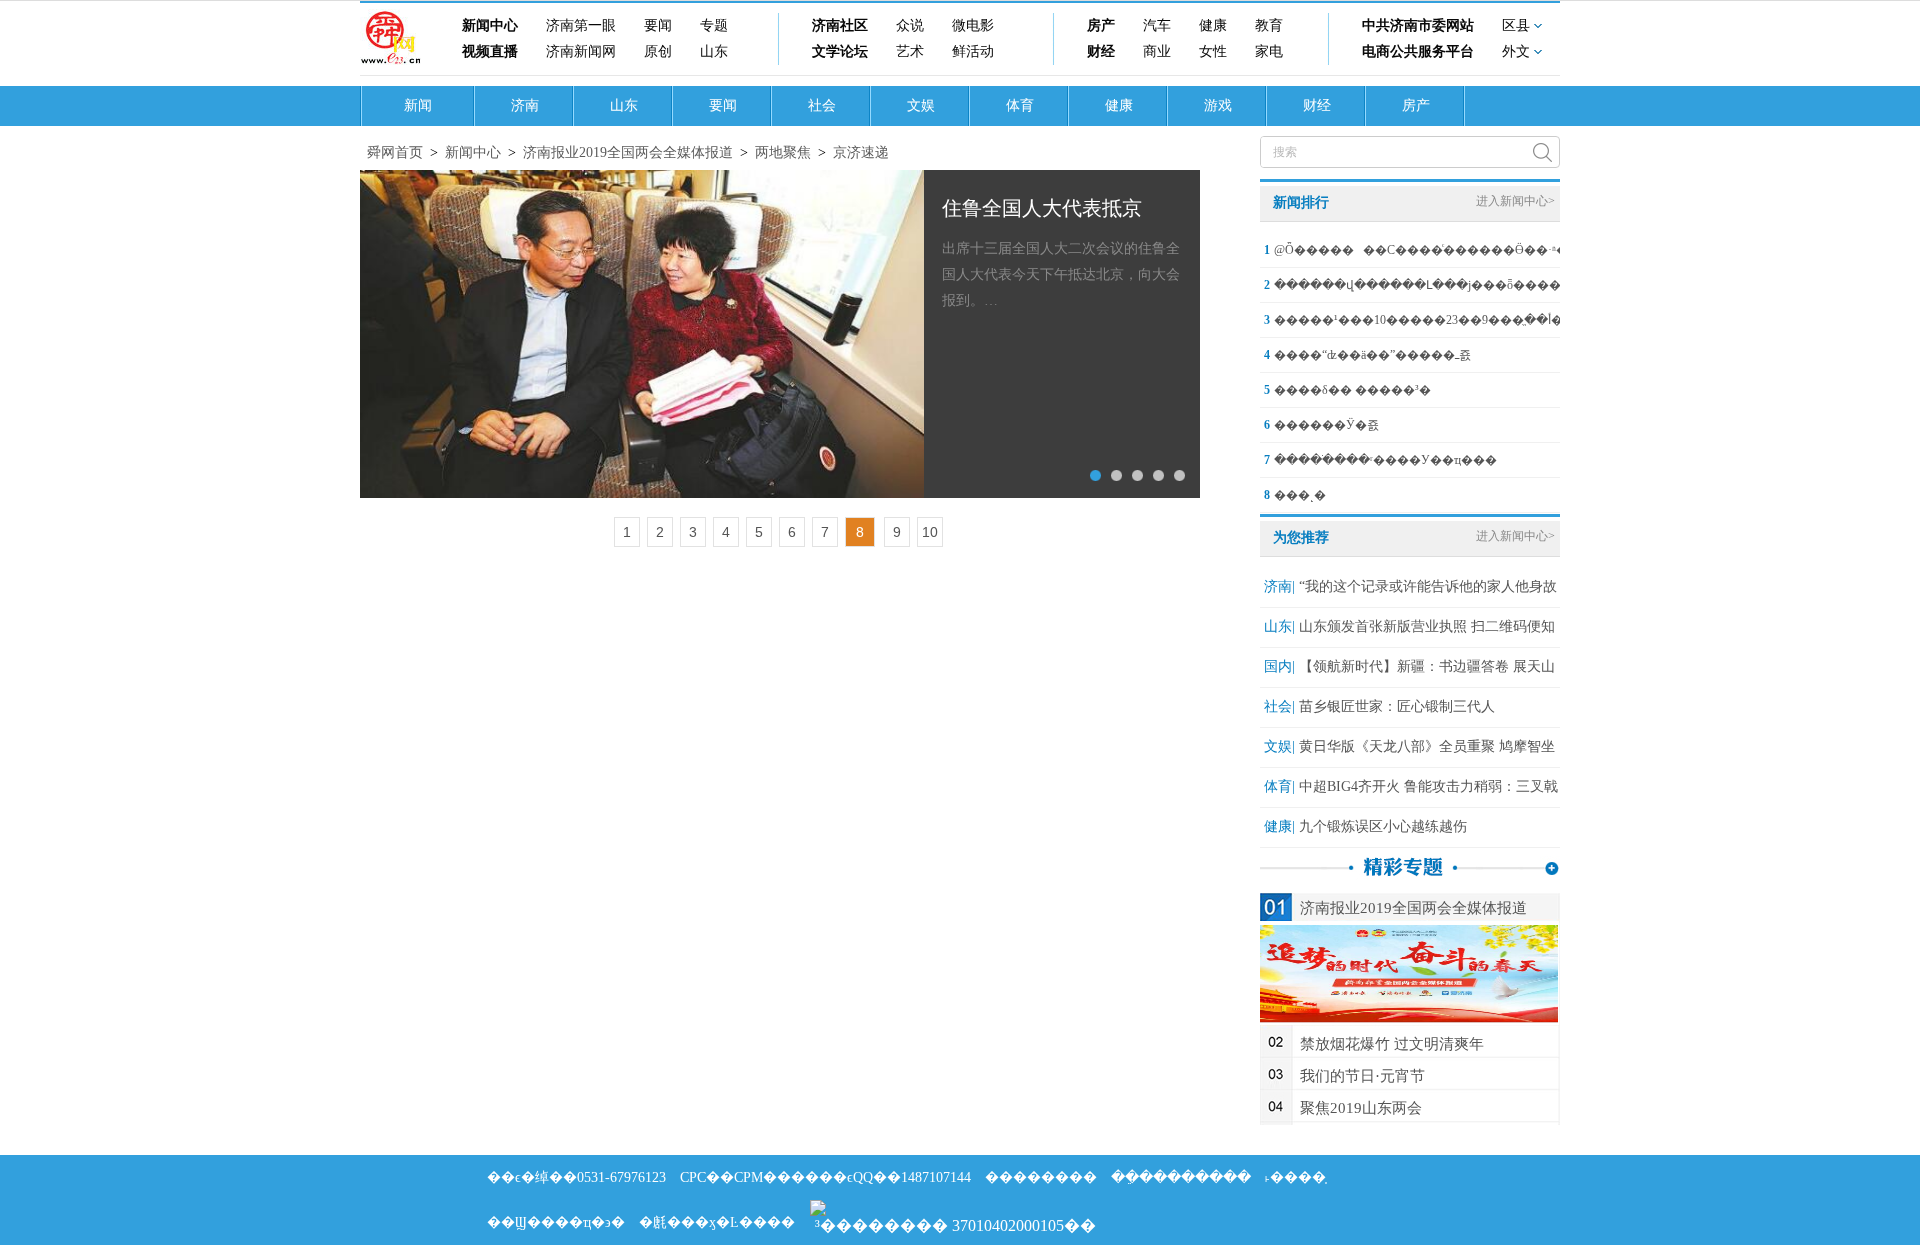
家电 (1269, 51)
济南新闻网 (581, 51)
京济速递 (861, 152)
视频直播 (490, 51)
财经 (1101, 51)
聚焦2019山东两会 (1361, 1108)
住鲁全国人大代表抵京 (1042, 208)
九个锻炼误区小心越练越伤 (1383, 826)
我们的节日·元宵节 (1362, 1076)
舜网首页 (395, 152)
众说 (910, 25)
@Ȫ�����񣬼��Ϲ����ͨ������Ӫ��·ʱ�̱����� (1451, 250)
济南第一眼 (581, 25)
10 (930, 532)
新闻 (418, 105)
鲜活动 (973, 51)
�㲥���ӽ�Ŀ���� (717, 1222)
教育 (1269, 25)
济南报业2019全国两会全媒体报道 (628, 152)
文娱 (921, 105)
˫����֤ (1295, 1177)
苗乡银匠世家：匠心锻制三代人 (1397, 706)
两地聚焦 (783, 152)
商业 (1157, 51)
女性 (1213, 51)
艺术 (910, 51)
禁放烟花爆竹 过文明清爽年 (1392, 1044)
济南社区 (840, 25)
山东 (714, 51)
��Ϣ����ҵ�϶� (556, 1222)
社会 (822, 105)
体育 (1020, 105)
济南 (525, 105)
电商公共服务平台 (1418, 51)
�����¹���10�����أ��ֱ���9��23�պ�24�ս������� (1488, 320)
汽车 (1157, 25)
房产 (1101, 25)
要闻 (658, 25)
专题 (714, 25)
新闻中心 (490, 25)
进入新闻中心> (1515, 201)
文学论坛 (840, 51)
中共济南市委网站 (1418, 25)
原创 (658, 51)
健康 (1213, 25)
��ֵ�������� (1181, 1177)
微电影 (973, 25)
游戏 (1218, 105)
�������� (1041, 1177)
